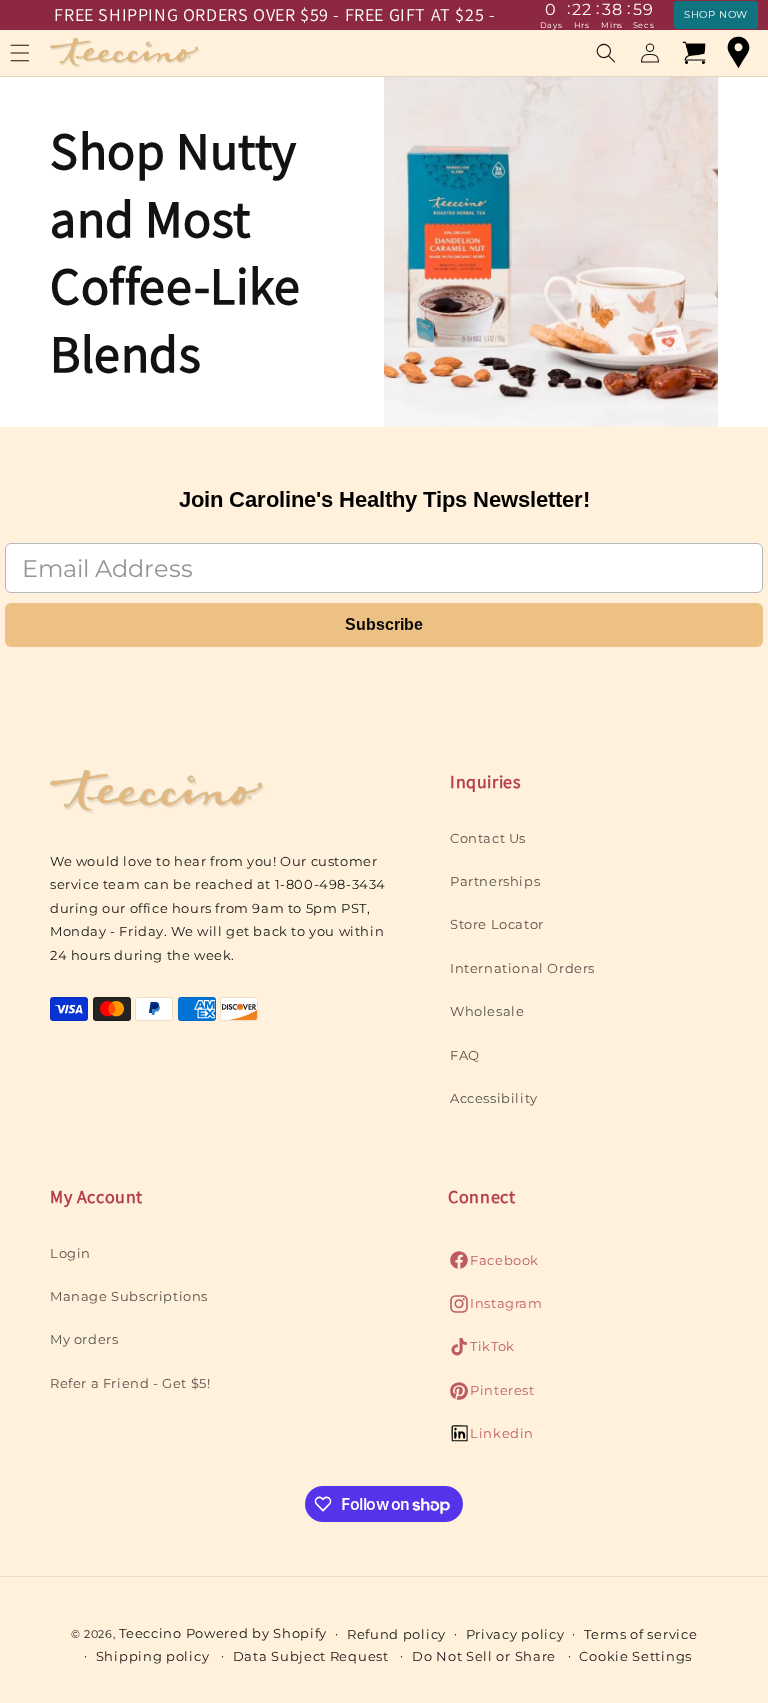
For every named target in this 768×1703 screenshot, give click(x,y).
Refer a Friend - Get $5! (130, 1383)
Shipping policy (153, 1656)
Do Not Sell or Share (484, 1656)
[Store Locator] (738, 53)
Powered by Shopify (257, 1633)
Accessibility (494, 1098)
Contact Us (488, 838)
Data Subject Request (311, 1656)
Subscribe (384, 624)
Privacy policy (515, 1634)
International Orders (522, 968)
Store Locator (497, 924)
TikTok (481, 1351)
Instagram (495, 1308)
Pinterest (491, 1395)
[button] (606, 53)
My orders (84, 1339)
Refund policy (396, 1634)
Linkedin (491, 1438)
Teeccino (150, 1633)
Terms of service (640, 1634)
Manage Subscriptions (129, 1296)
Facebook (493, 1265)
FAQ (465, 1055)
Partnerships (495, 881)
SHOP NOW (716, 14)
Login (70, 1253)
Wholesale (487, 1011)
